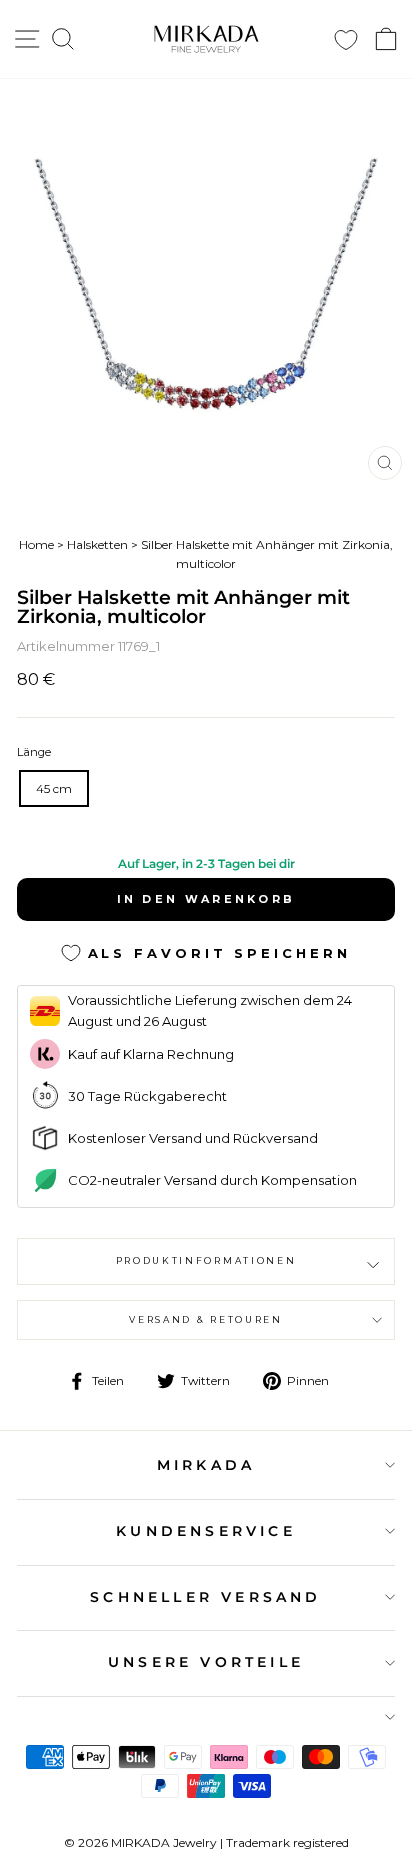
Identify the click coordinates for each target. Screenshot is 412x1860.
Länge (34, 752)
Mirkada (206, 1465)
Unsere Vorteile (206, 1662)
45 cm (54, 788)
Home (36, 544)
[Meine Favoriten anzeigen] (346, 39)
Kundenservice (206, 1531)
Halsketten (97, 544)
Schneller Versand (205, 1597)
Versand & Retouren (205, 1319)
